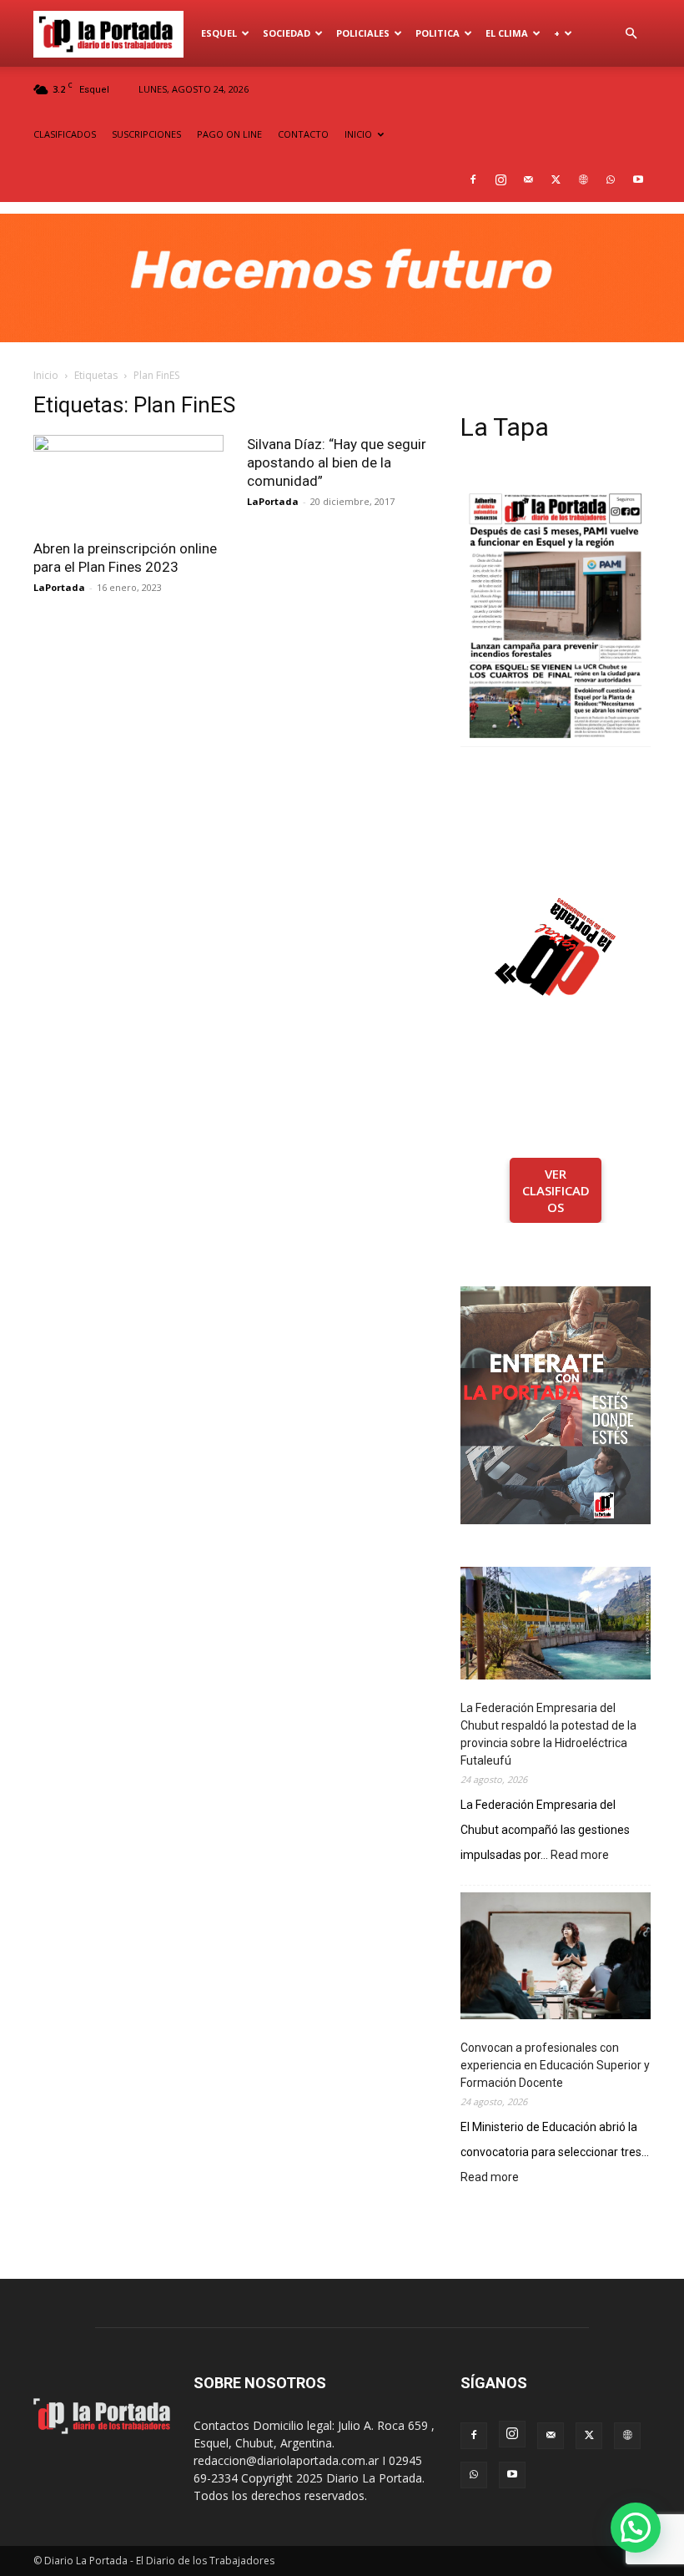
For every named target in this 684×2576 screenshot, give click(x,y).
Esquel (219, 33)
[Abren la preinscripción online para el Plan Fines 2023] (128, 482)
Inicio (46, 375)
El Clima (507, 33)
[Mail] (528, 179)
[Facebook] (473, 179)
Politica (438, 33)
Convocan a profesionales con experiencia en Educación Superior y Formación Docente (555, 2065)
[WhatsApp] (611, 179)
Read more (580, 1856)
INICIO (358, 134)
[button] (631, 34)
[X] (556, 179)
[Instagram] (500, 179)
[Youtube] (638, 179)
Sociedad (287, 33)
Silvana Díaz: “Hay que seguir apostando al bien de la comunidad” (337, 462)
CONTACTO (303, 134)
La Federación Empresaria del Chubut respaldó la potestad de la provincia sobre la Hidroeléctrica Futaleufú (548, 1734)
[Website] (583, 179)
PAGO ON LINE (229, 134)
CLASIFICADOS (65, 134)
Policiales (363, 33)
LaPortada (59, 587)
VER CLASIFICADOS (556, 1190)
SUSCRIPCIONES (146, 134)
